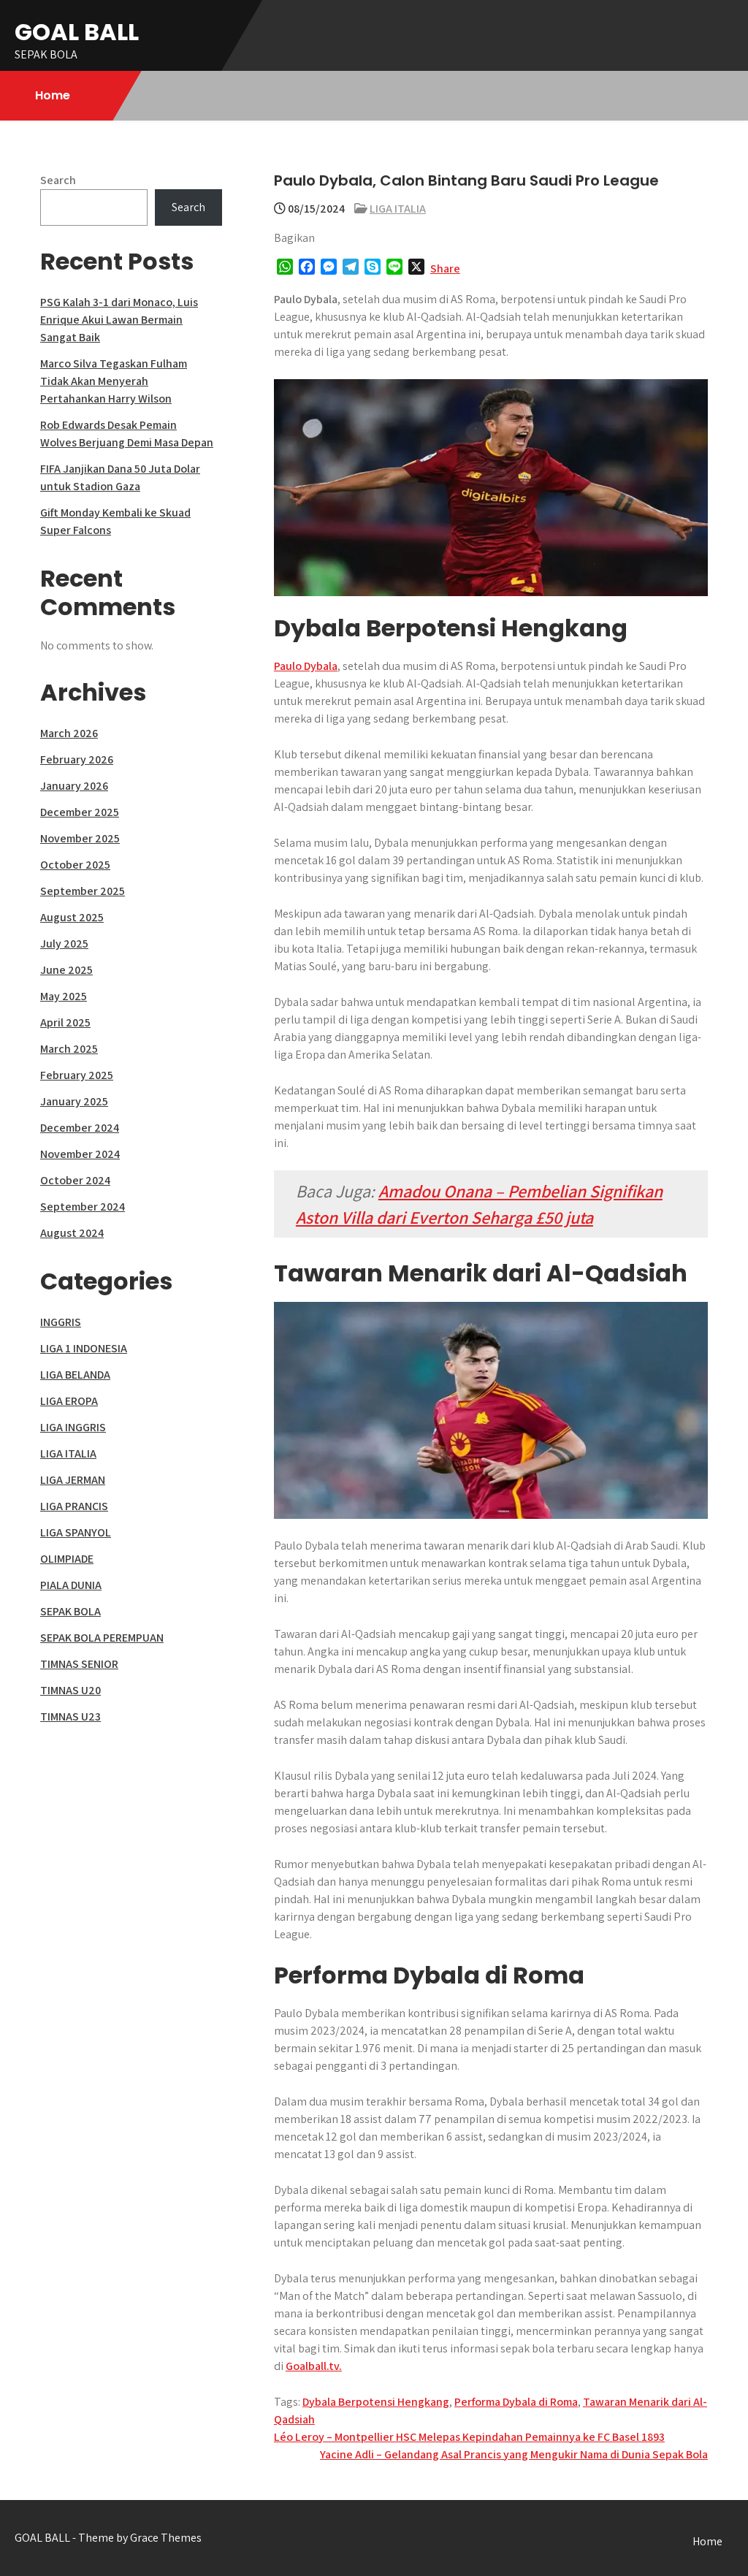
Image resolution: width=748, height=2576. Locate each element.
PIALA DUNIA (71, 1585)
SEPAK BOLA (70, 1611)
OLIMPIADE (67, 1559)
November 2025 (80, 838)
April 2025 (65, 1022)
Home (53, 95)
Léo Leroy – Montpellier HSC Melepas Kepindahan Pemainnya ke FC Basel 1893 (469, 2437)
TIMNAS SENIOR (79, 1664)
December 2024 (80, 1128)
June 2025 (66, 970)
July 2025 (64, 944)
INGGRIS (61, 1322)
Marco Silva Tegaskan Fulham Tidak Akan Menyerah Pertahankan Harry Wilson (114, 381)
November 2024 (80, 1154)
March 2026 (69, 733)
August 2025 (72, 917)
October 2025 (75, 865)
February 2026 (77, 759)
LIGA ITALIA (398, 209)
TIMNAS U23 (70, 1716)
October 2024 (75, 1180)
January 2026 (74, 786)
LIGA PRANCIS (74, 1506)
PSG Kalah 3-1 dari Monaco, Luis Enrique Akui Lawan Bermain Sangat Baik (119, 320)
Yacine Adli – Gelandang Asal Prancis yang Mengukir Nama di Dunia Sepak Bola (514, 2454)
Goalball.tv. (314, 2366)
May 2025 (64, 996)
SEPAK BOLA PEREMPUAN (102, 1638)
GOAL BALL (77, 32)
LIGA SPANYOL (76, 1532)
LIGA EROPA (69, 1401)
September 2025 (83, 891)
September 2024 (83, 1207)
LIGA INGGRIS (73, 1427)
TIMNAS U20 (70, 1690)
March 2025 (69, 1049)
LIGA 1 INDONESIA (84, 1348)
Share (445, 268)
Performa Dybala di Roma (516, 2402)
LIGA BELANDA (75, 1375)
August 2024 (72, 1233)
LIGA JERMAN (73, 1480)
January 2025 (74, 1101)
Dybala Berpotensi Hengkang (376, 2402)
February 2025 (77, 1075)
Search (58, 180)
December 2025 (80, 812)
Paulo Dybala (306, 666)
